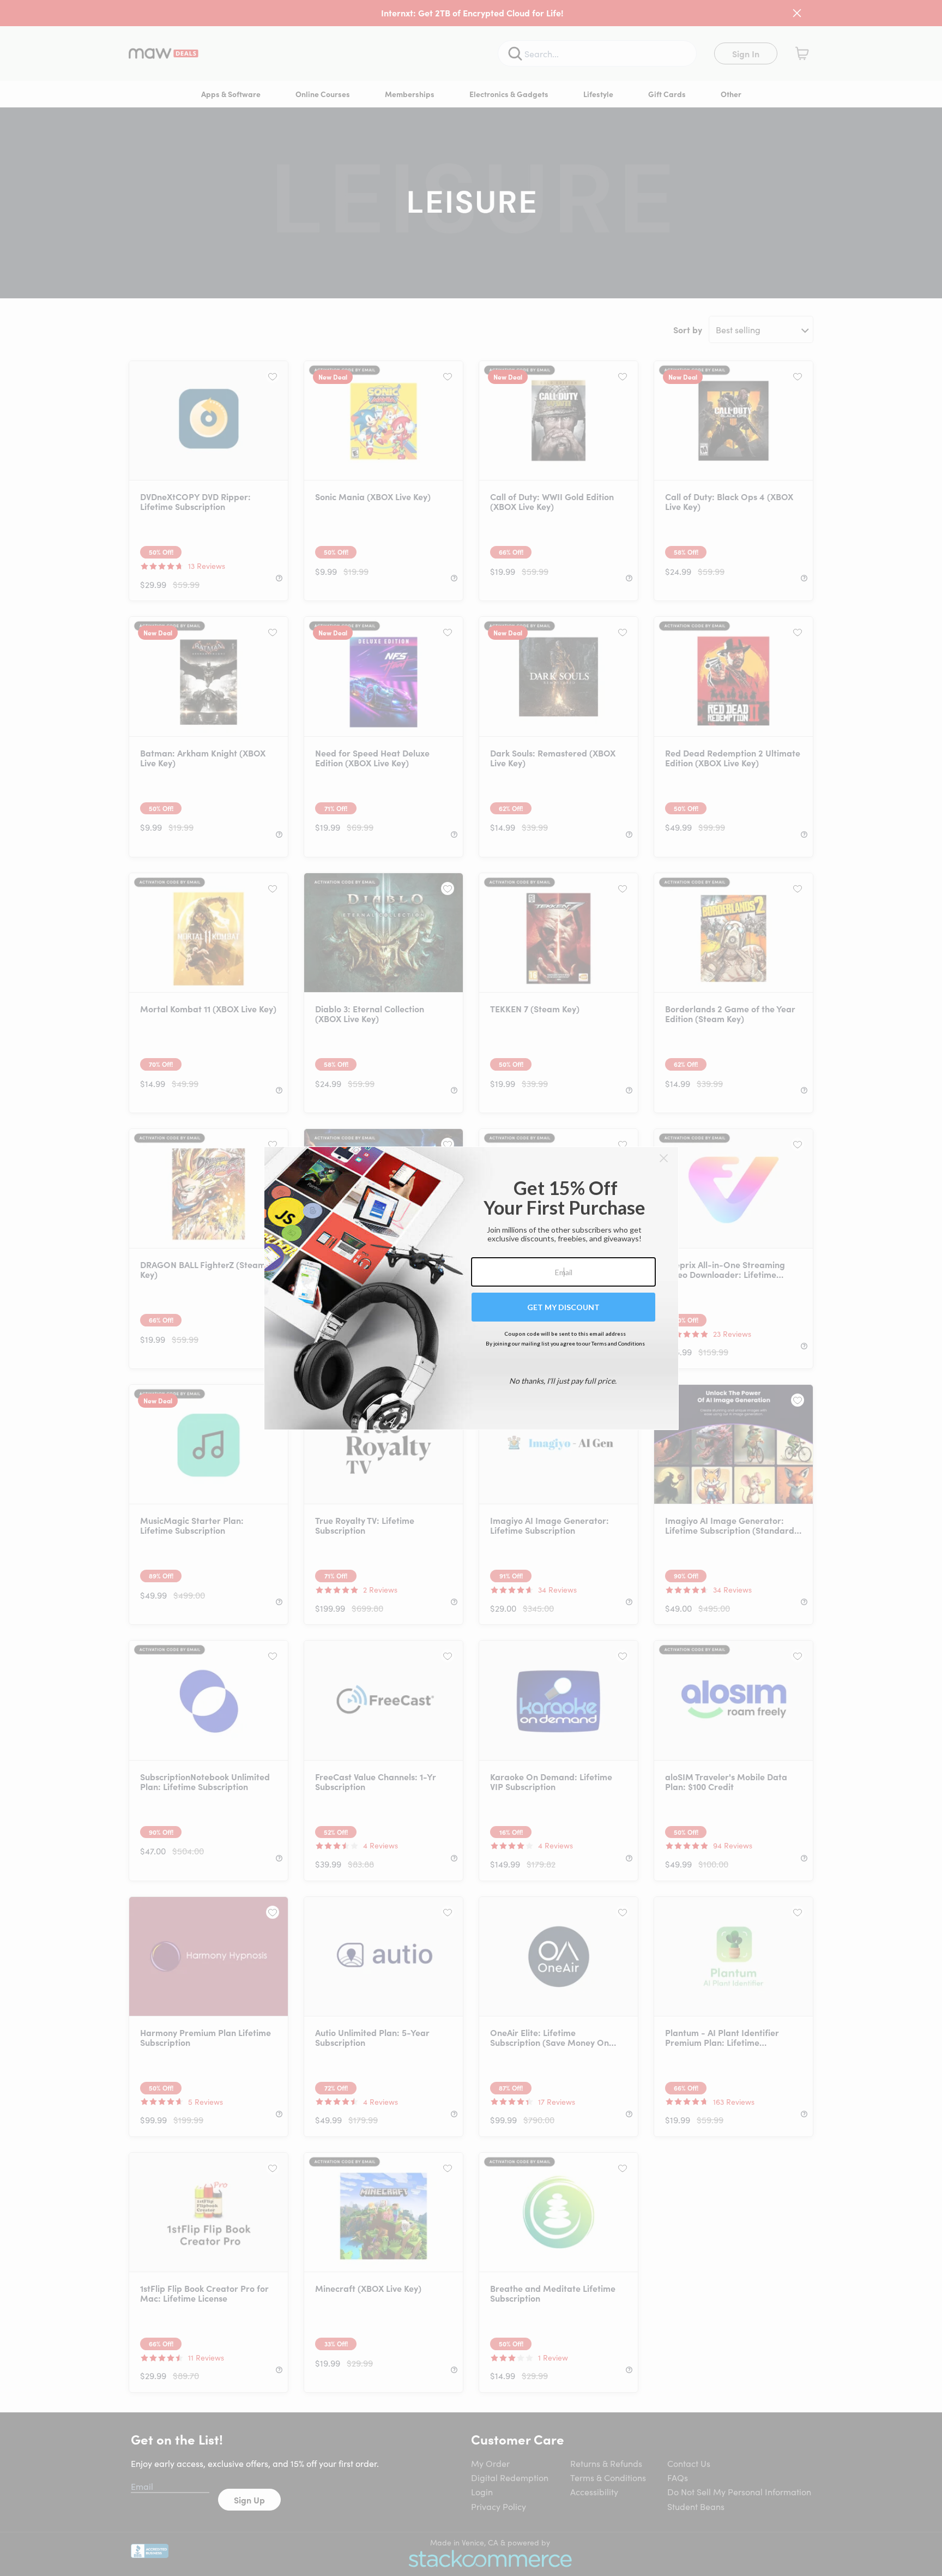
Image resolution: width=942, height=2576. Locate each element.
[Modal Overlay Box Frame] (471, 1288)
